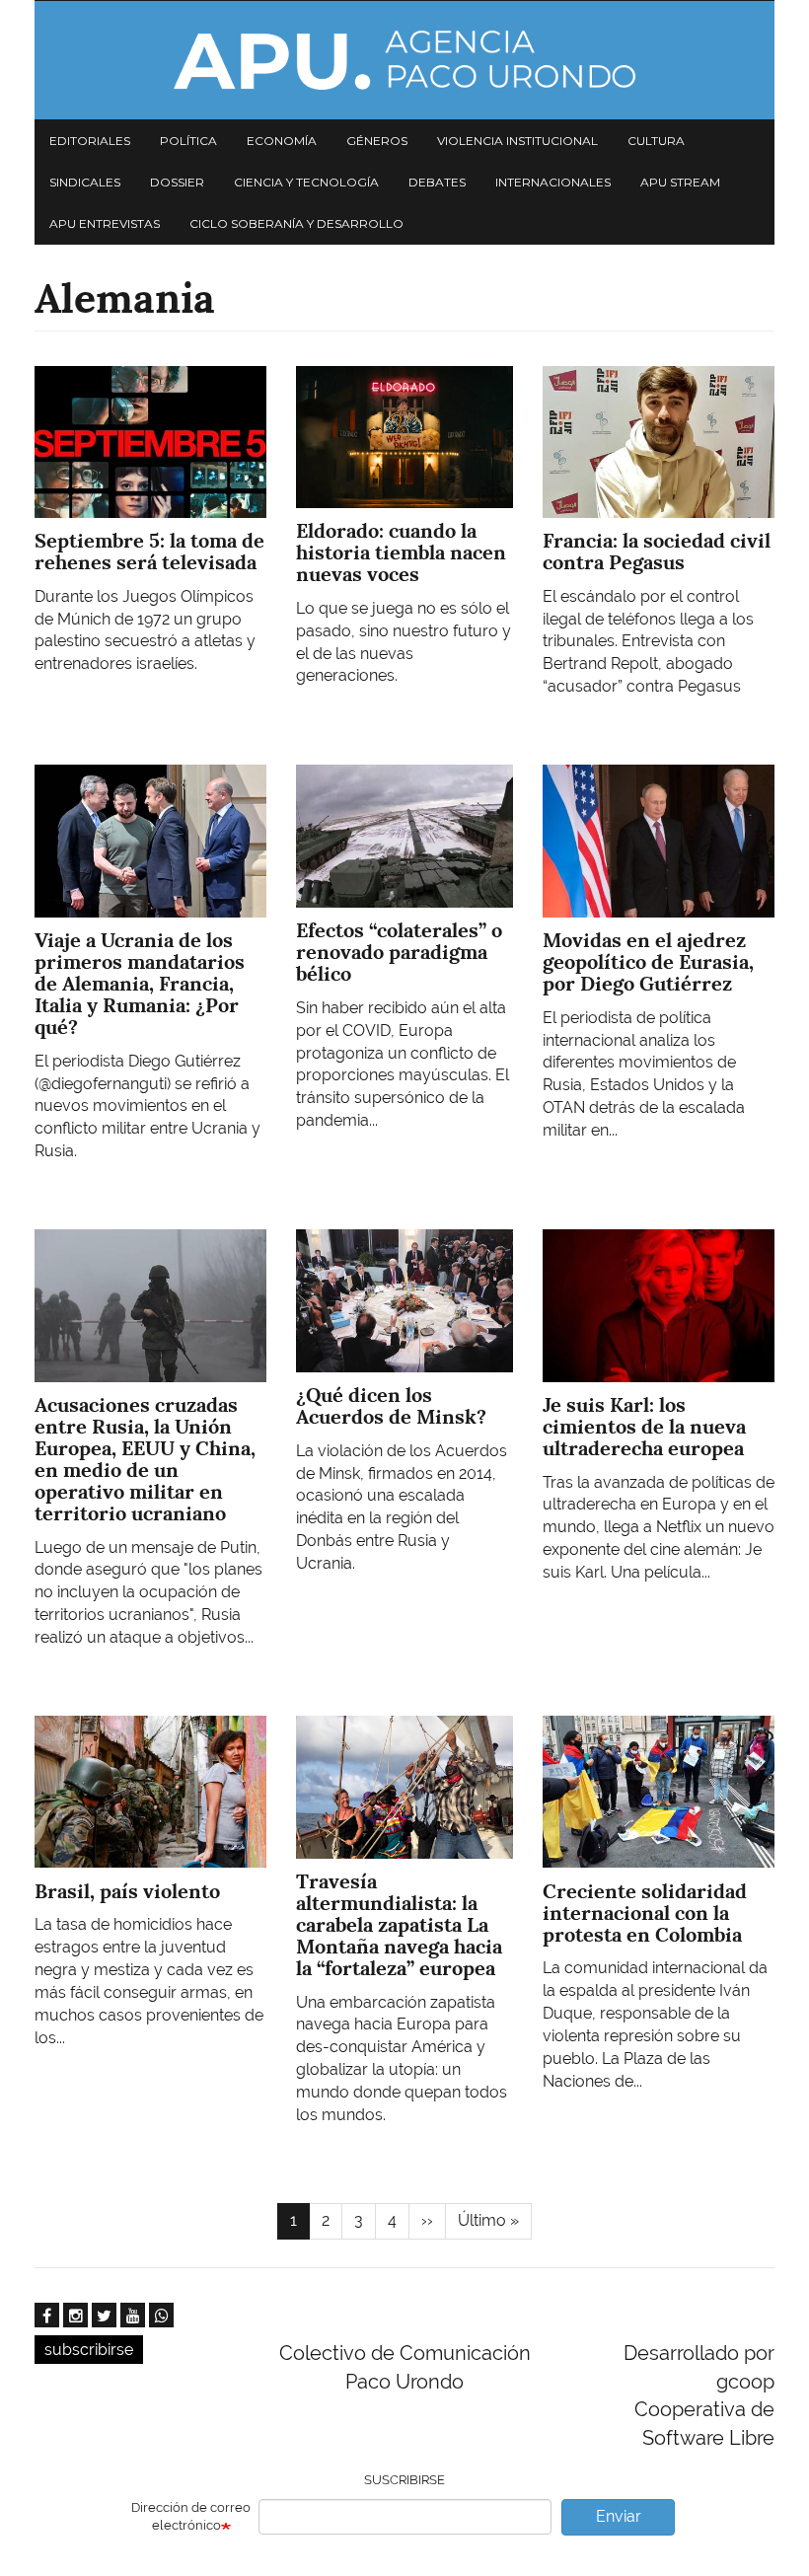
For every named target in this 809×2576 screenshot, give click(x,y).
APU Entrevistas (105, 223)
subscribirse (89, 2350)
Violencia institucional (517, 141)
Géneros (377, 141)
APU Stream (680, 182)
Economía (282, 141)
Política (188, 141)
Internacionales (553, 182)
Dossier (177, 182)
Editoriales (90, 141)
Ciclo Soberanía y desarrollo (296, 223)
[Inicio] (404, 60)
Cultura (656, 141)
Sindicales (85, 182)
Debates (437, 182)
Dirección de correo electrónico (191, 2517)
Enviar (619, 2516)
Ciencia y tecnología (306, 182)
